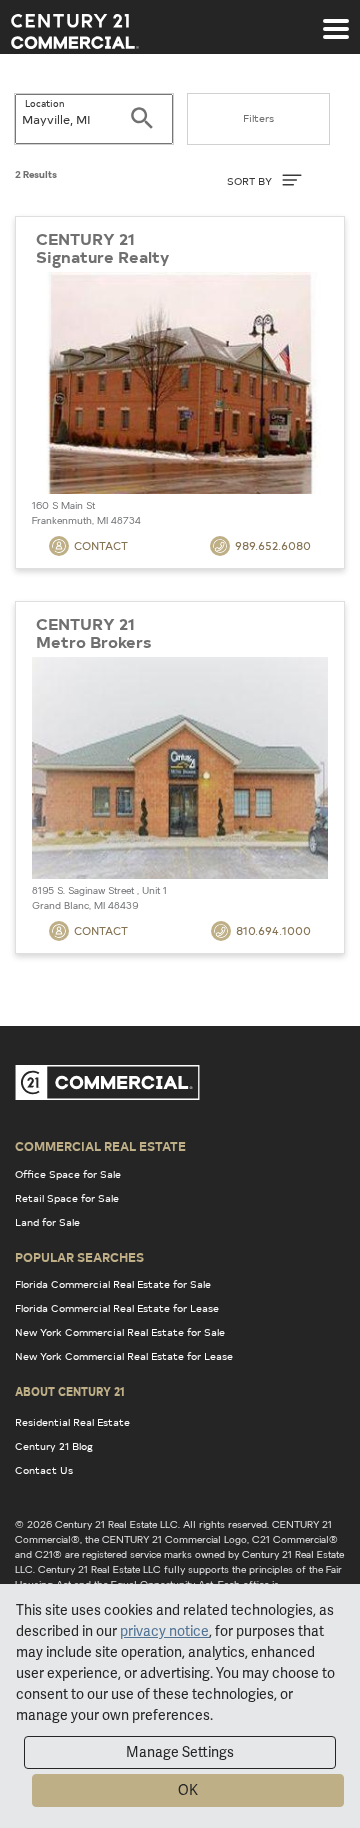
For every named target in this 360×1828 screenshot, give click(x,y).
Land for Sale (47, 1222)
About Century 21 (70, 1391)
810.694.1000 (273, 930)
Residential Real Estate (72, 1422)
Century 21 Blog (54, 1446)
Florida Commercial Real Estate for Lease (117, 1308)
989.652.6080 (273, 545)
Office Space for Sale (68, 1174)
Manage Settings (180, 1752)
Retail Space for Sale (67, 1198)
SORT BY (251, 181)
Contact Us (44, 1470)
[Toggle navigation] (336, 19)
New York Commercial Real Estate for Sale (120, 1332)
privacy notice (164, 1631)
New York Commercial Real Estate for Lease (124, 1356)
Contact (101, 545)
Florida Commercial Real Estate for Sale (113, 1284)
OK (188, 1790)
